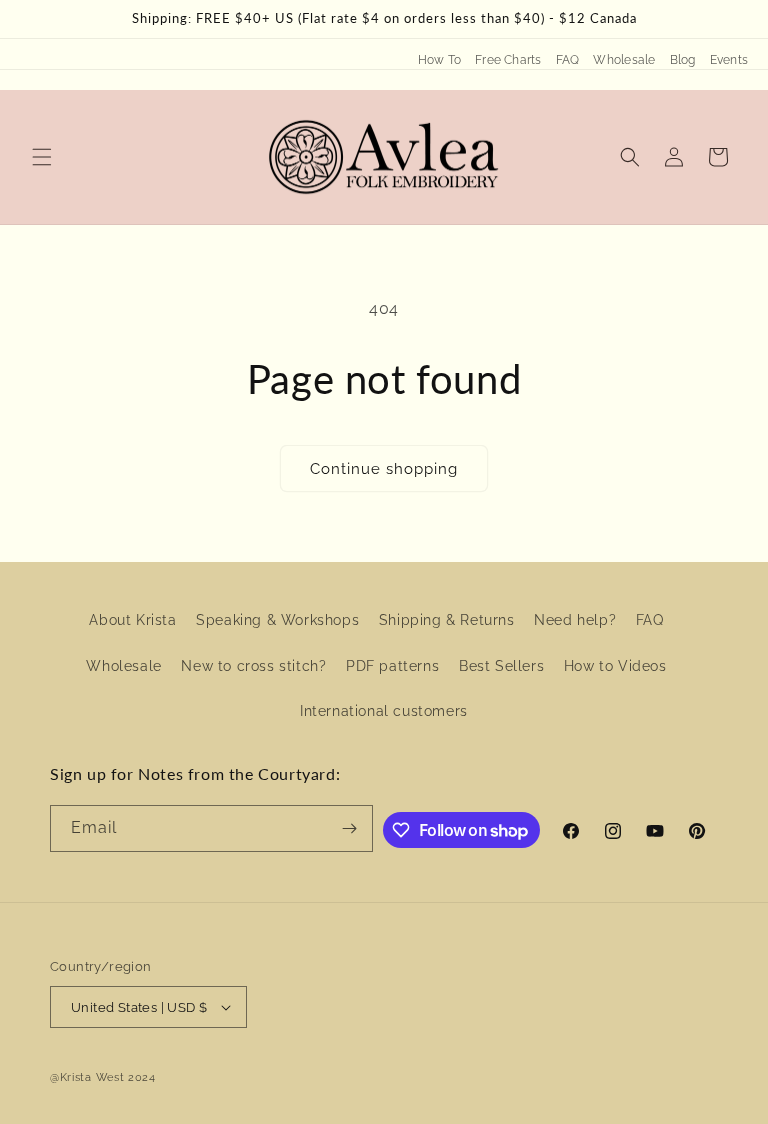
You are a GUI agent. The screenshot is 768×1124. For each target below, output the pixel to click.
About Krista (132, 620)
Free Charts (508, 60)
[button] (42, 157)
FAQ (568, 60)
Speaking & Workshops (277, 620)
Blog (683, 60)
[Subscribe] (350, 828)
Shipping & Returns (447, 620)
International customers (384, 711)
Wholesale (624, 60)
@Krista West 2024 (103, 1077)
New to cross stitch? (253, 666)
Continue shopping (384, 469)
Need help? (575, 620)
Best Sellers (501, 666)
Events (729, 60)
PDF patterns (392, 666)
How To (439, 60)
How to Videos (615, 666)
